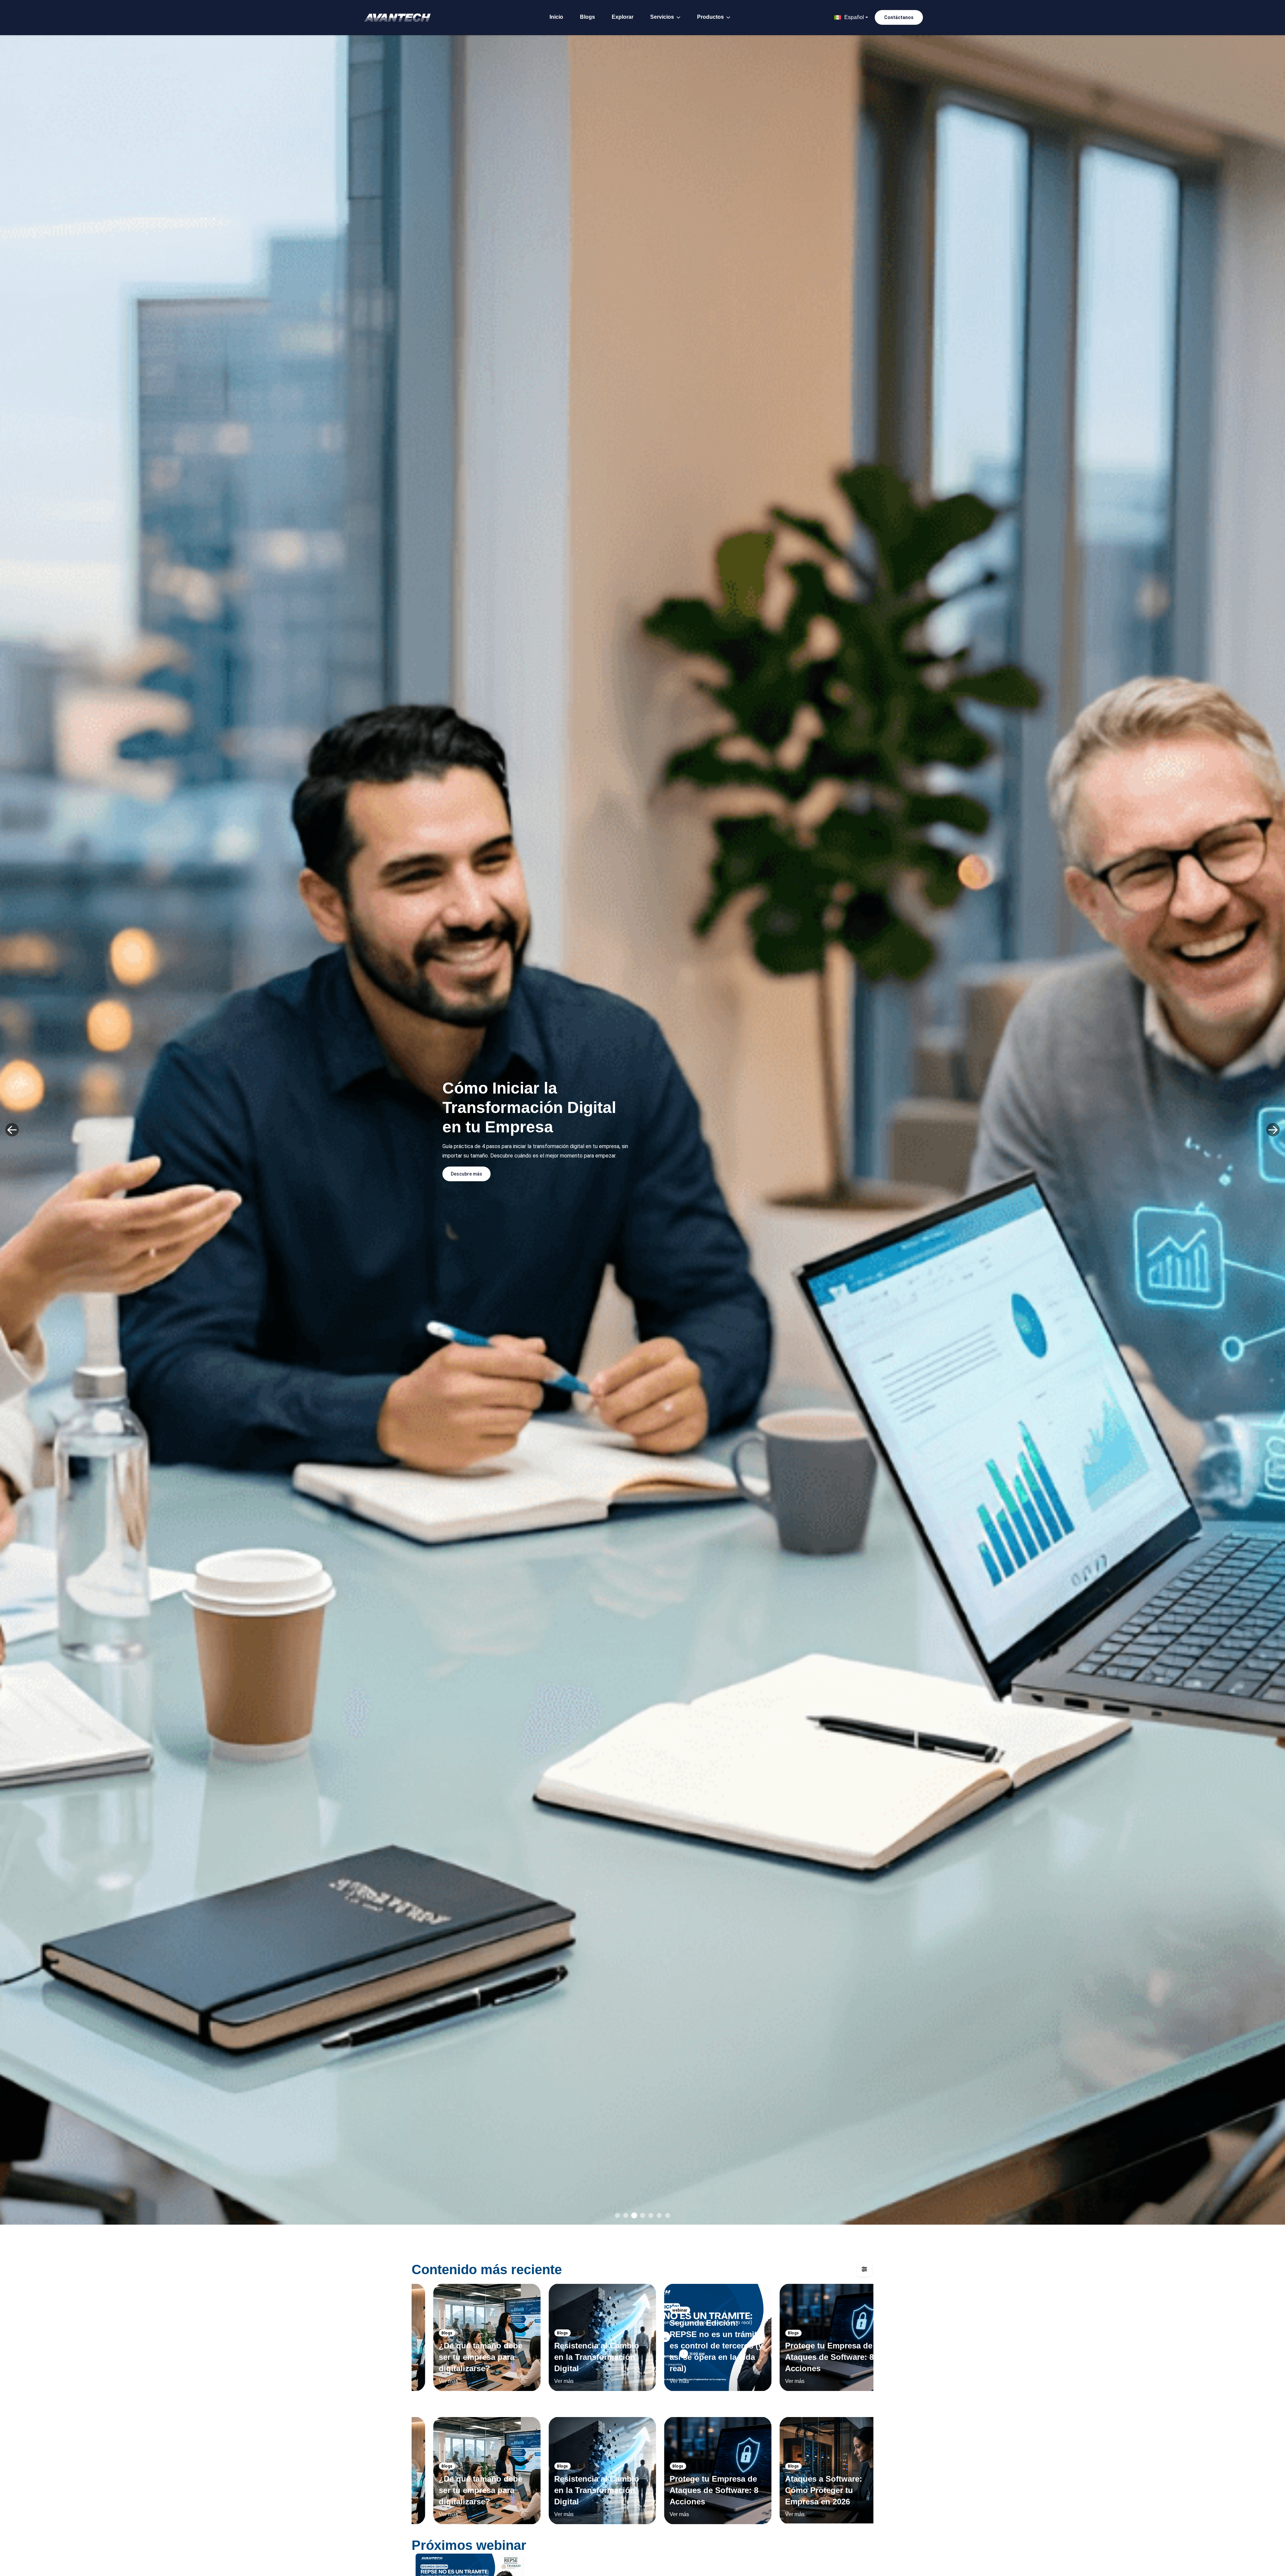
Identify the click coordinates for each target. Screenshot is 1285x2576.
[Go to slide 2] (626, 2215)
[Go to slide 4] (643, 2215)
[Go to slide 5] (651, 2215)
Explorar (623, 17)
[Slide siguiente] (1273, 1130)
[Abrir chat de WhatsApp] (1268, 2559)
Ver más (431, 2381)
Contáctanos (899, 17)
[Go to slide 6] (659, 2215)
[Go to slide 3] (634, 2215)
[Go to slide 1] (618, 2215)
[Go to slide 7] (668, 2215)
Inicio (556, 17)
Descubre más (466, 1174)
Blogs (587, 17)
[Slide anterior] (12, 1130)
